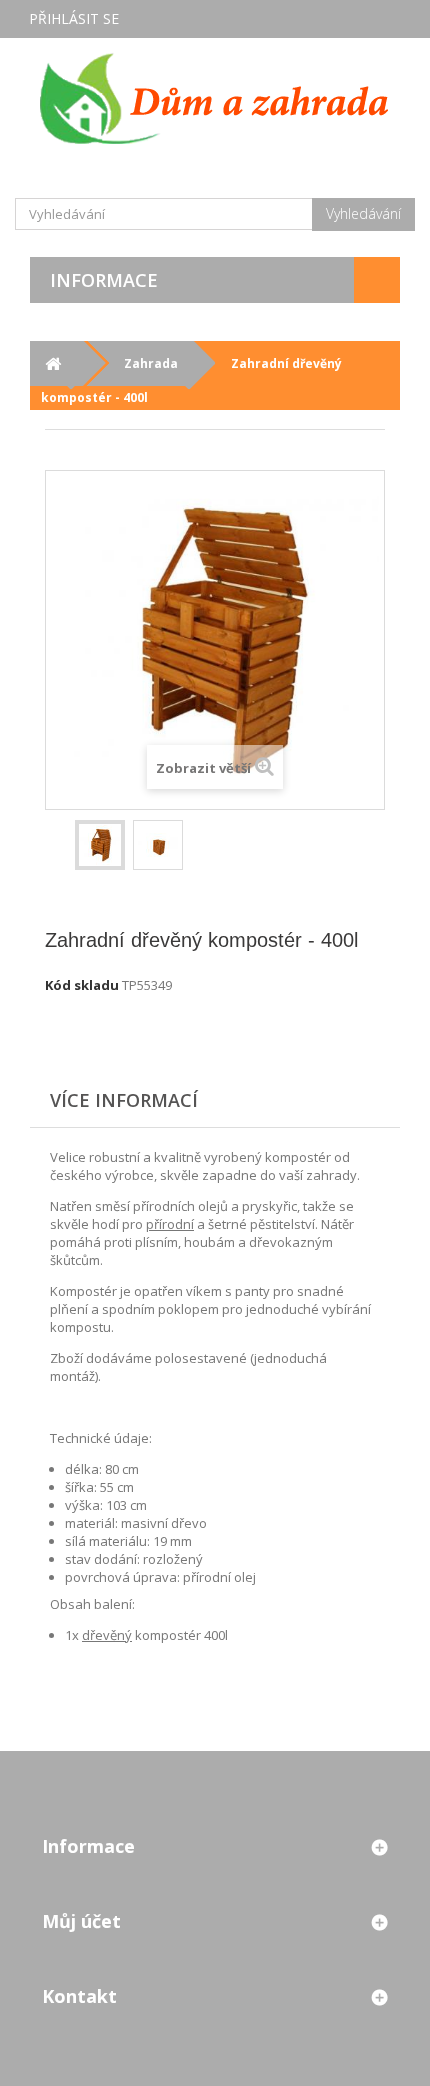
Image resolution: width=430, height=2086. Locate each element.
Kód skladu (82, 985)
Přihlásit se (74, 18)
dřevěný (107, 1635)
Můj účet (81, 1921)
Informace (104, 280)
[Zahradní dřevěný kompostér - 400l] (100, 845)
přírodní (170, 1224)
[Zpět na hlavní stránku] (52, 363)
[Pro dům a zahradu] (215, 98)
